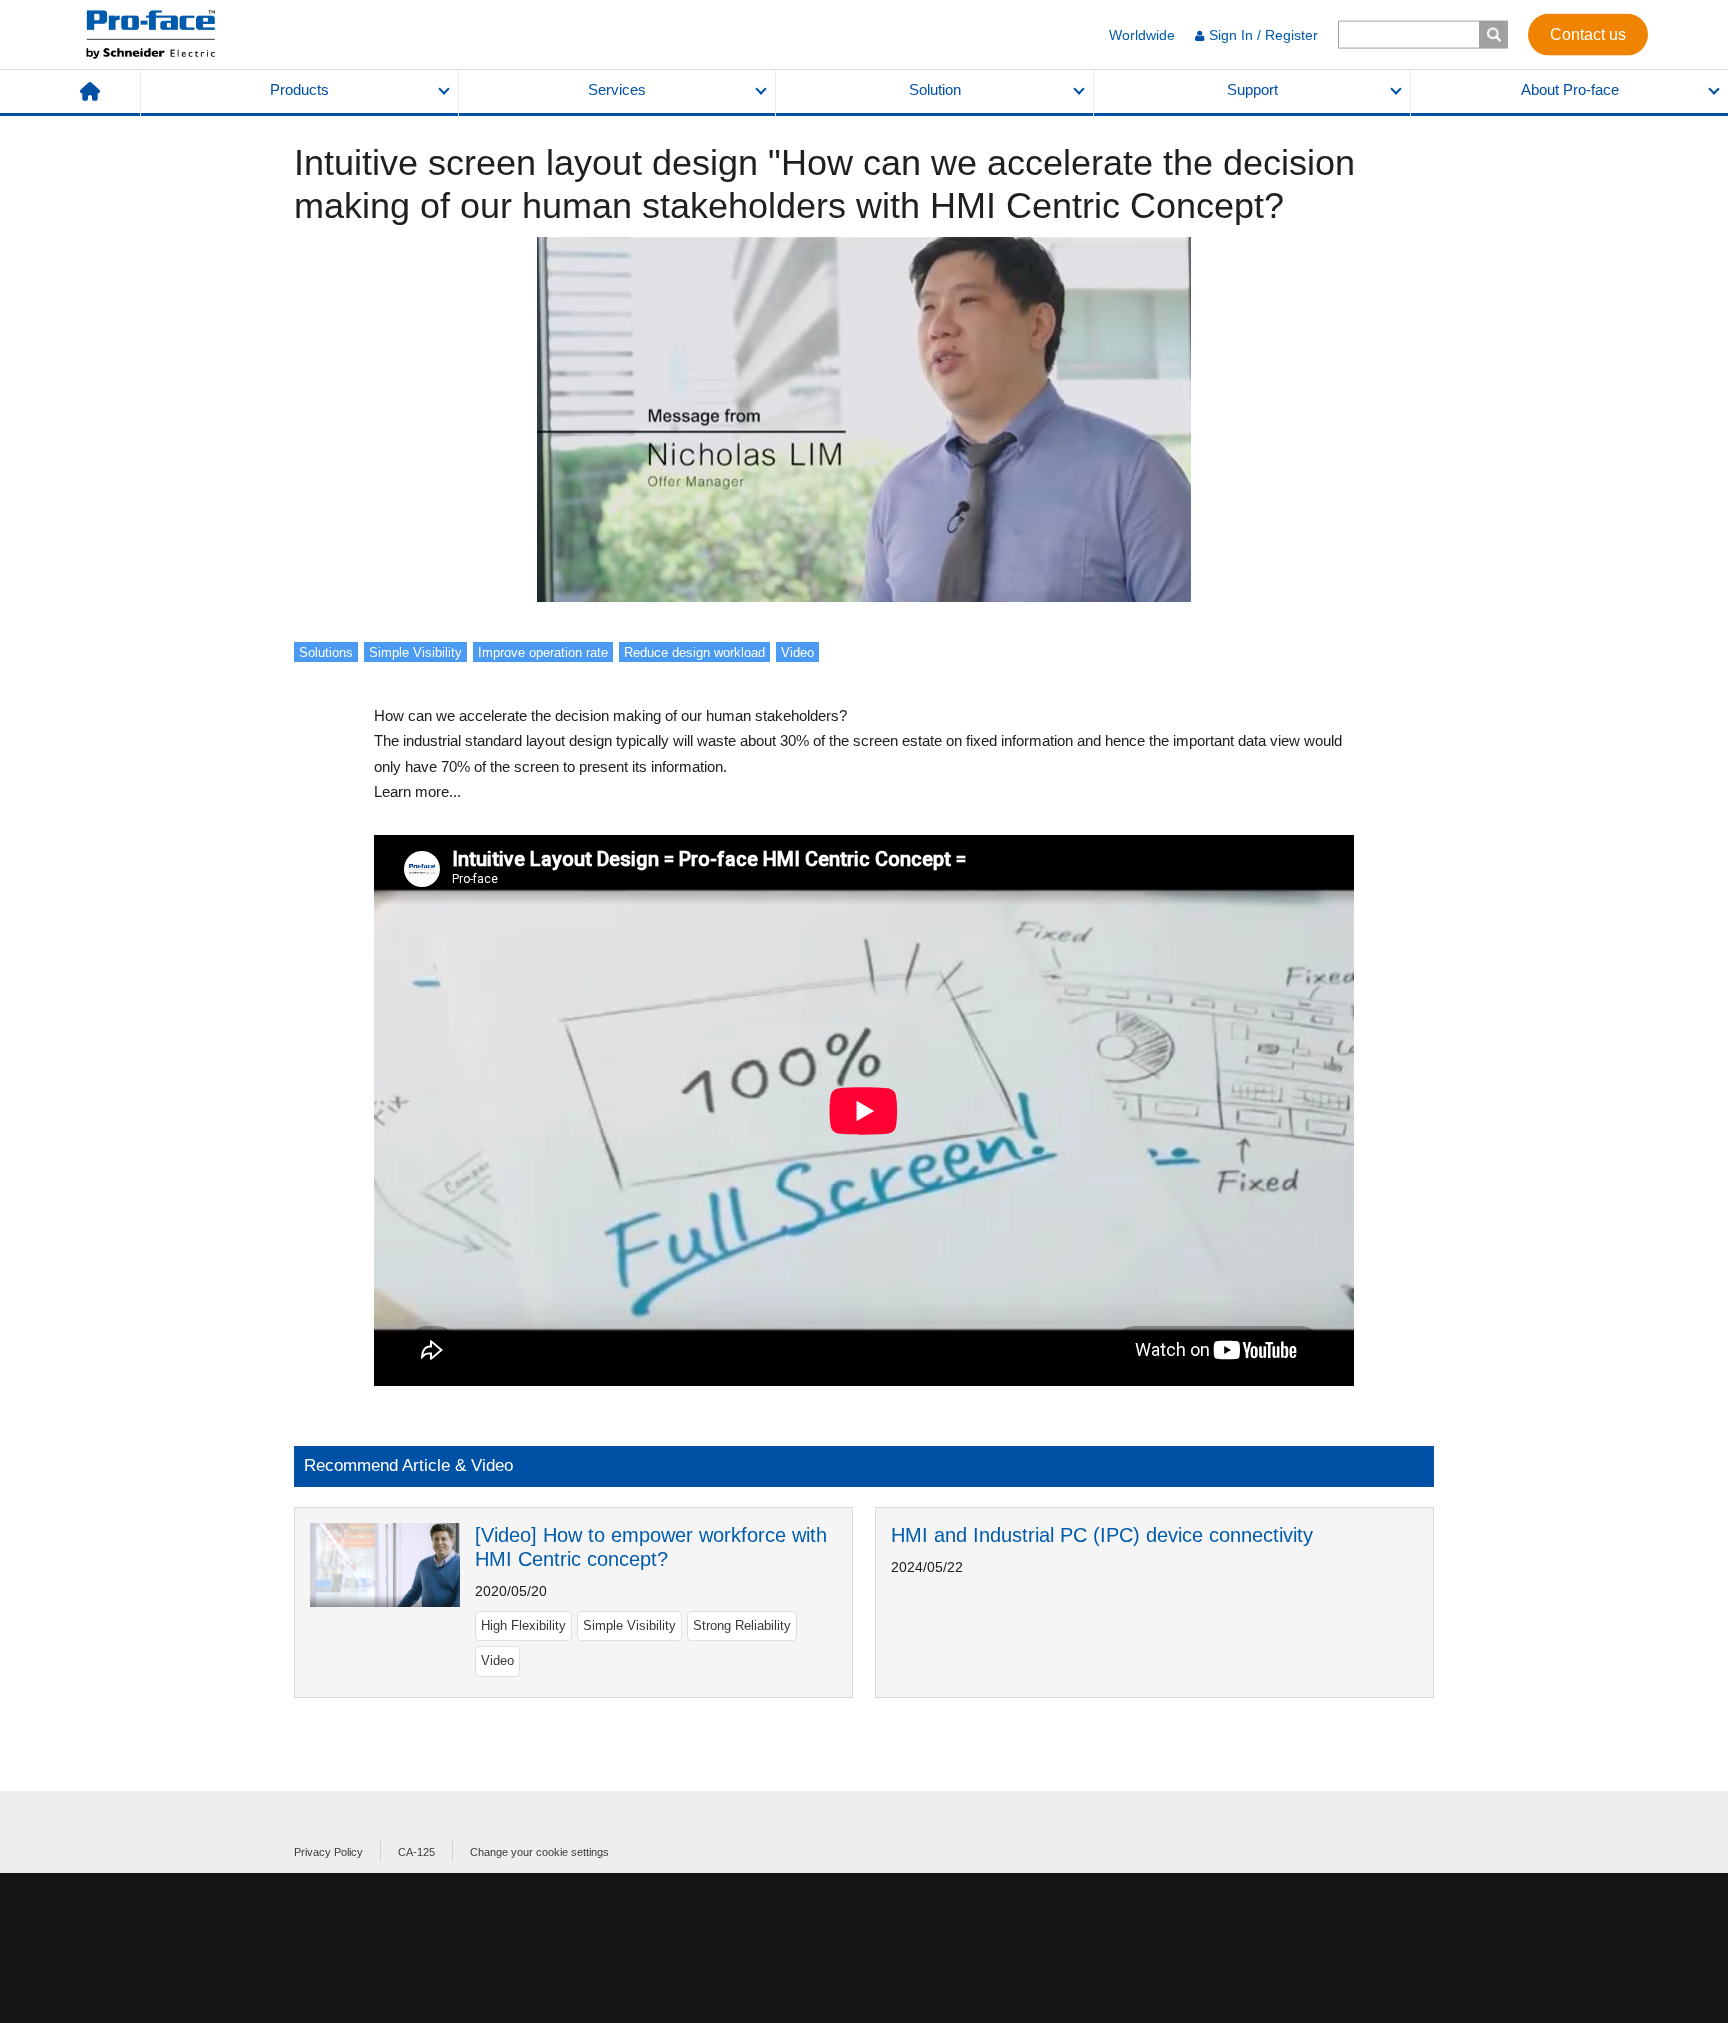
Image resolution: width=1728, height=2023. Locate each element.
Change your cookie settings (539, 1852)
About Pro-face (1570, 90)
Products (299, 90)
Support (1252, 90)
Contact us (1588, 33)
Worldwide (1142, 35)
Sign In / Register (1263, 35)
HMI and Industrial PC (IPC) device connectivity (1102, 1535)
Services (617, 90)
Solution (935, 90)
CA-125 (416, 1852)
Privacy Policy (328, 1852)
